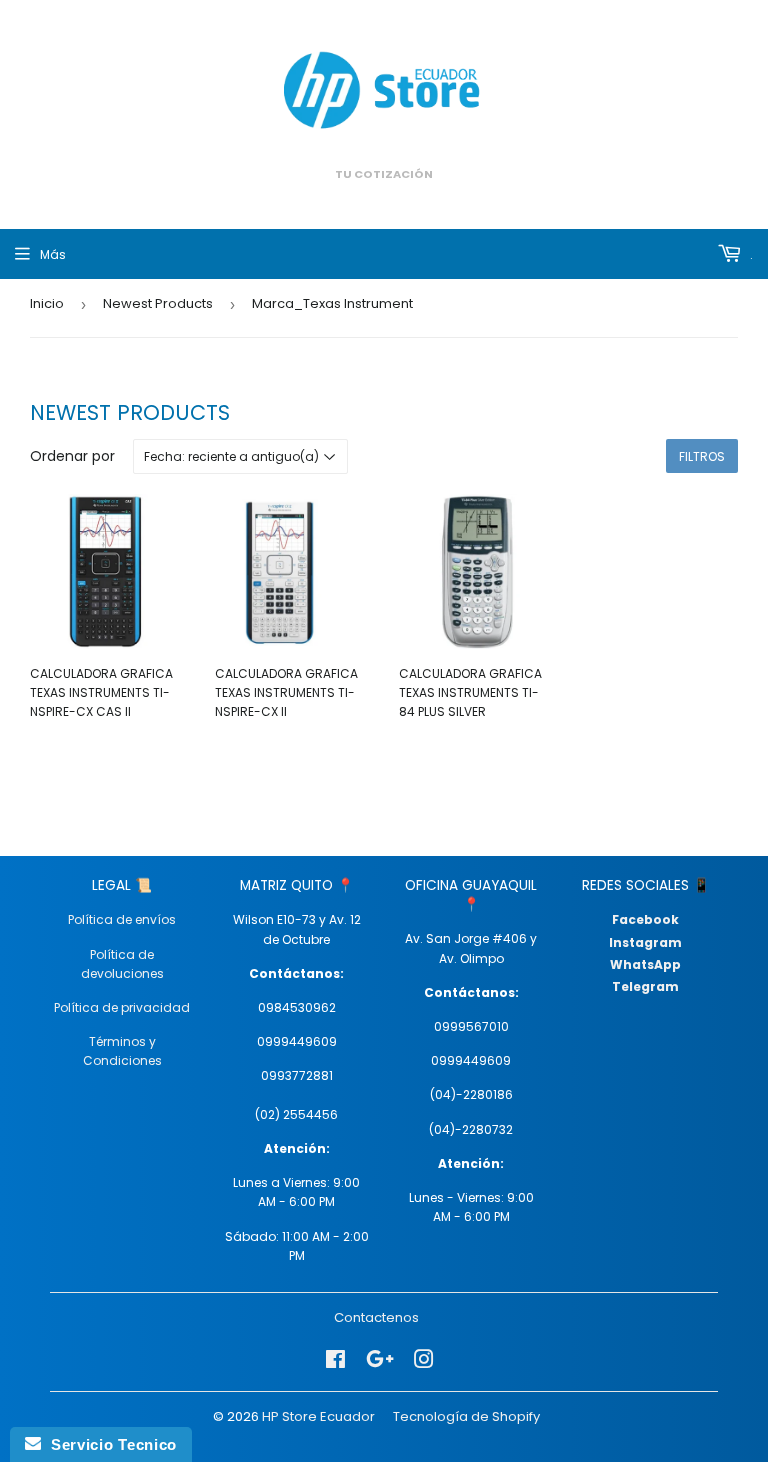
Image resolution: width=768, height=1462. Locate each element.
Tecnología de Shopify (466, 1416)
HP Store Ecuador (318, 1416)
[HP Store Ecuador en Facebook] (335, 1360)
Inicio (47, 303)
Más (53, 254)
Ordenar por (72, 456)
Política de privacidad (122, 1007)
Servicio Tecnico (109, 1444)
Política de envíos (122, 919)
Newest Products (158, 303)
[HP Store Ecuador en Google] (380, 1360)
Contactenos (376, 1317)
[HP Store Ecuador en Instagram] (424, 1360)
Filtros (702, 456)
